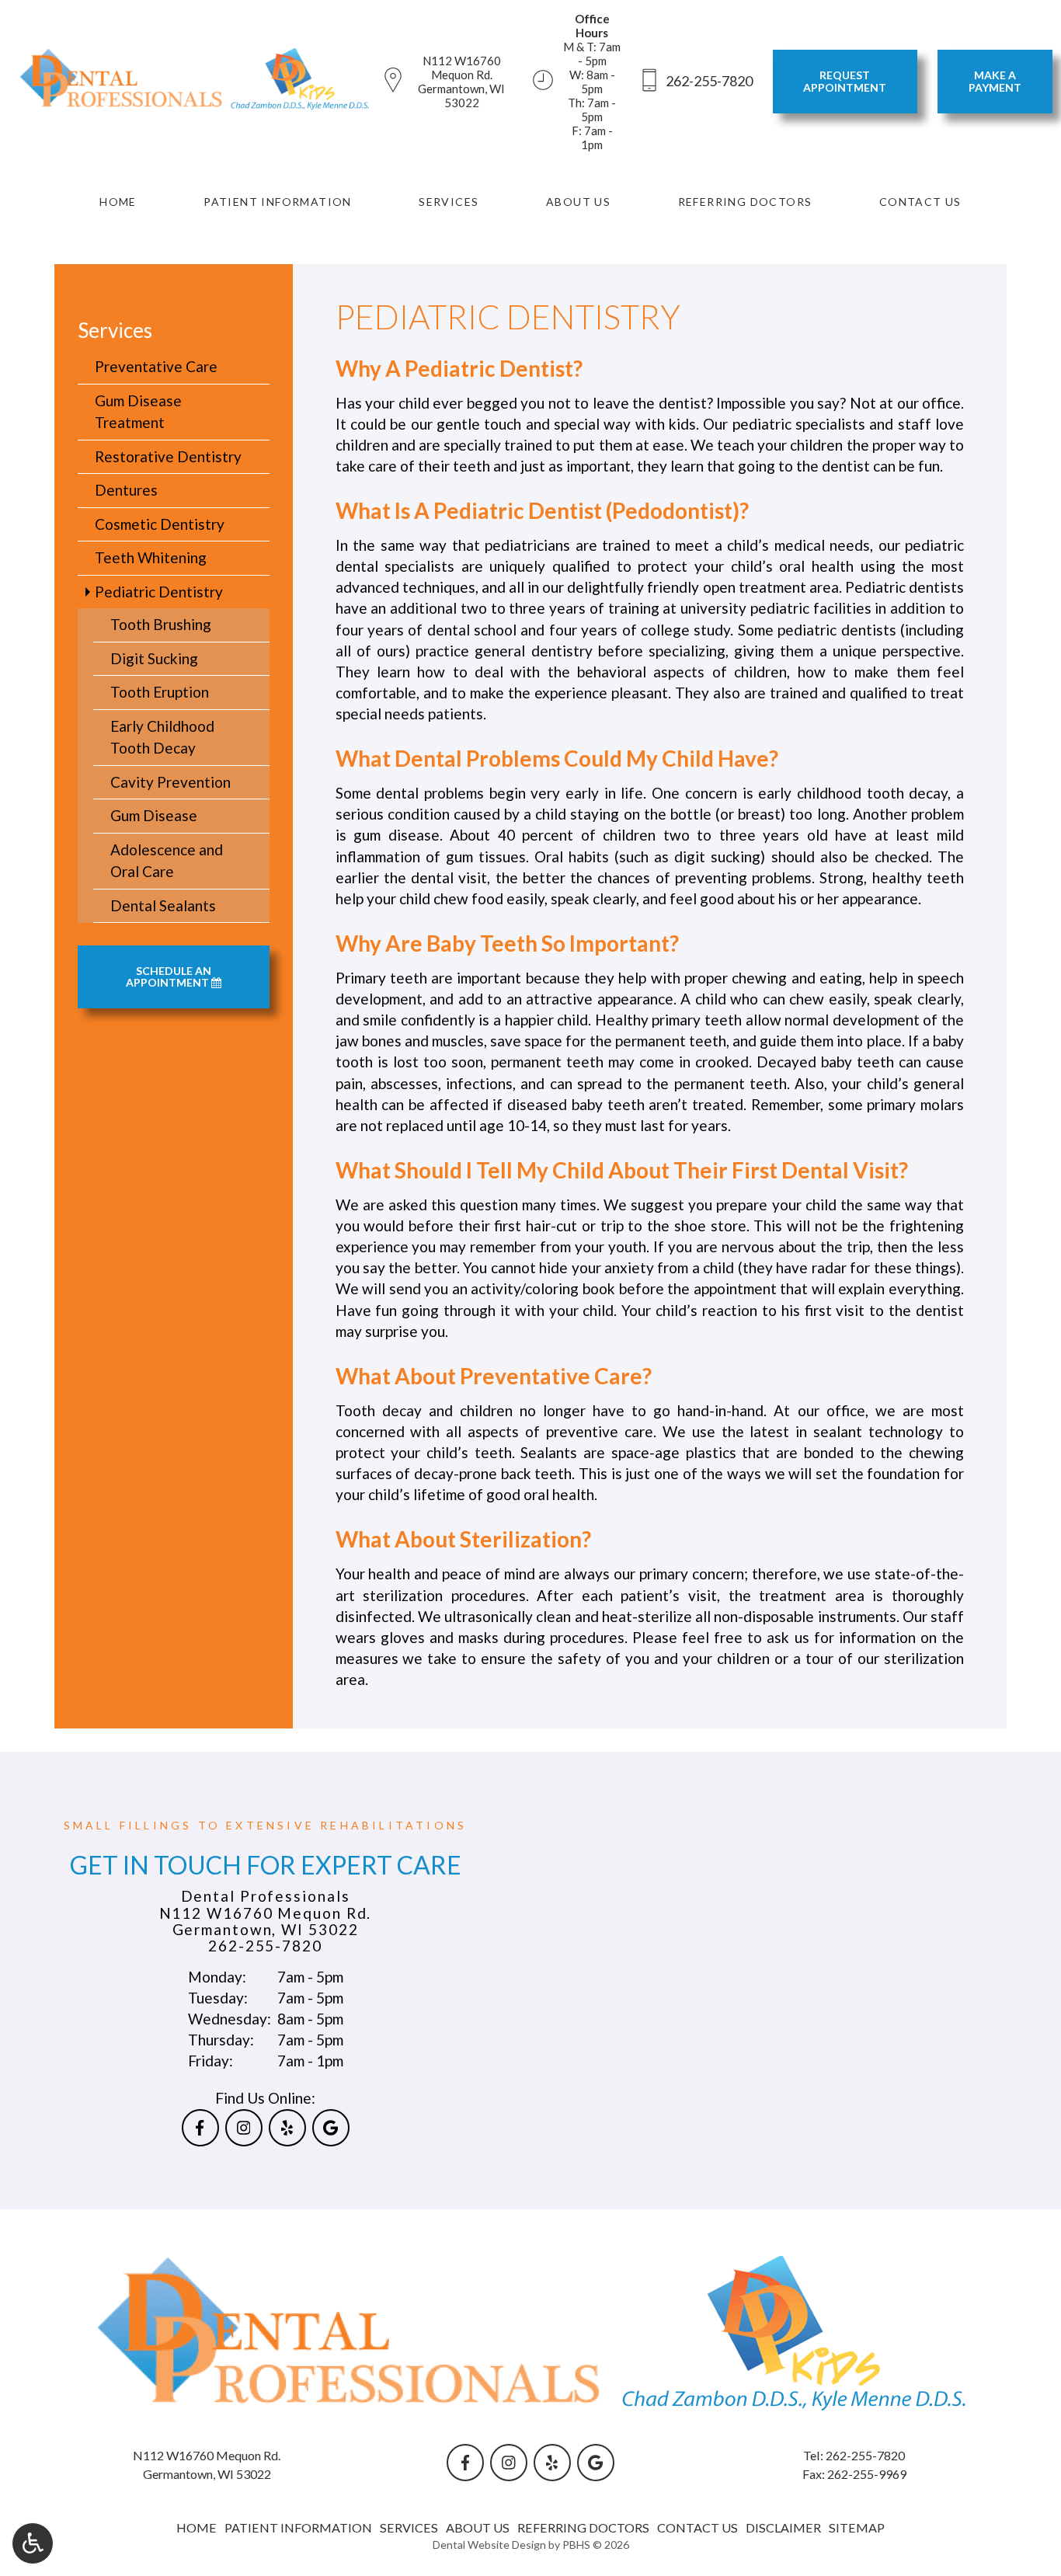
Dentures (126, 490)
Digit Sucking (154, 658)
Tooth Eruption (160, 692)
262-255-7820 (265, 1946)
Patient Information (278, 202)
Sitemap (857, 2527)
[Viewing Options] (33, 2543)
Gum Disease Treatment (138, 412)
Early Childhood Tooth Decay (162, 737)
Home (118, 202)
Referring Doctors (745, 202)
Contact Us (920, 202)
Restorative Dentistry (168, 456)
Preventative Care (156, 366)
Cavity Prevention (170, 782)
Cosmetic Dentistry (160, 524)
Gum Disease (154, 815)
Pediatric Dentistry (159, 592)
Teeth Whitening (151, 557)
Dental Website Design (489, 2545)
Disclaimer (783, 2527)
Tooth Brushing (161, 624)
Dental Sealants (163, 905)
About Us (578, 202)
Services (449, 202)
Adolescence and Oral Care (167, 861)
